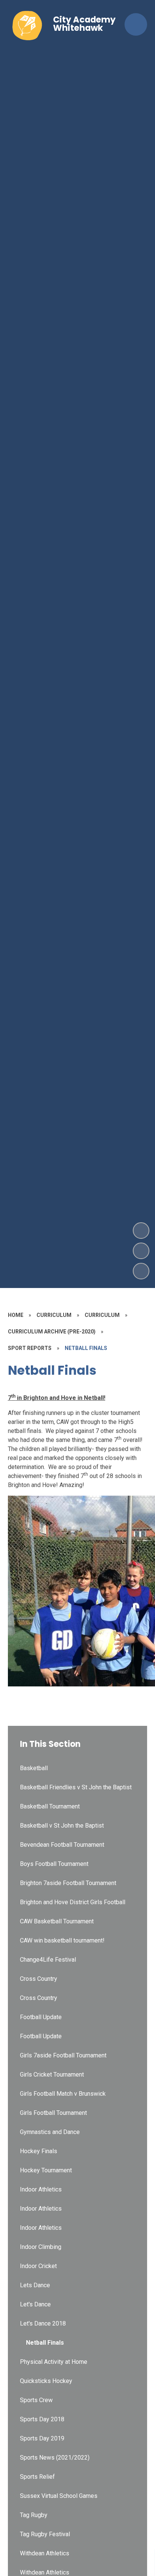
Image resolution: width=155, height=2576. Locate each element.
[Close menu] (136, 24)
